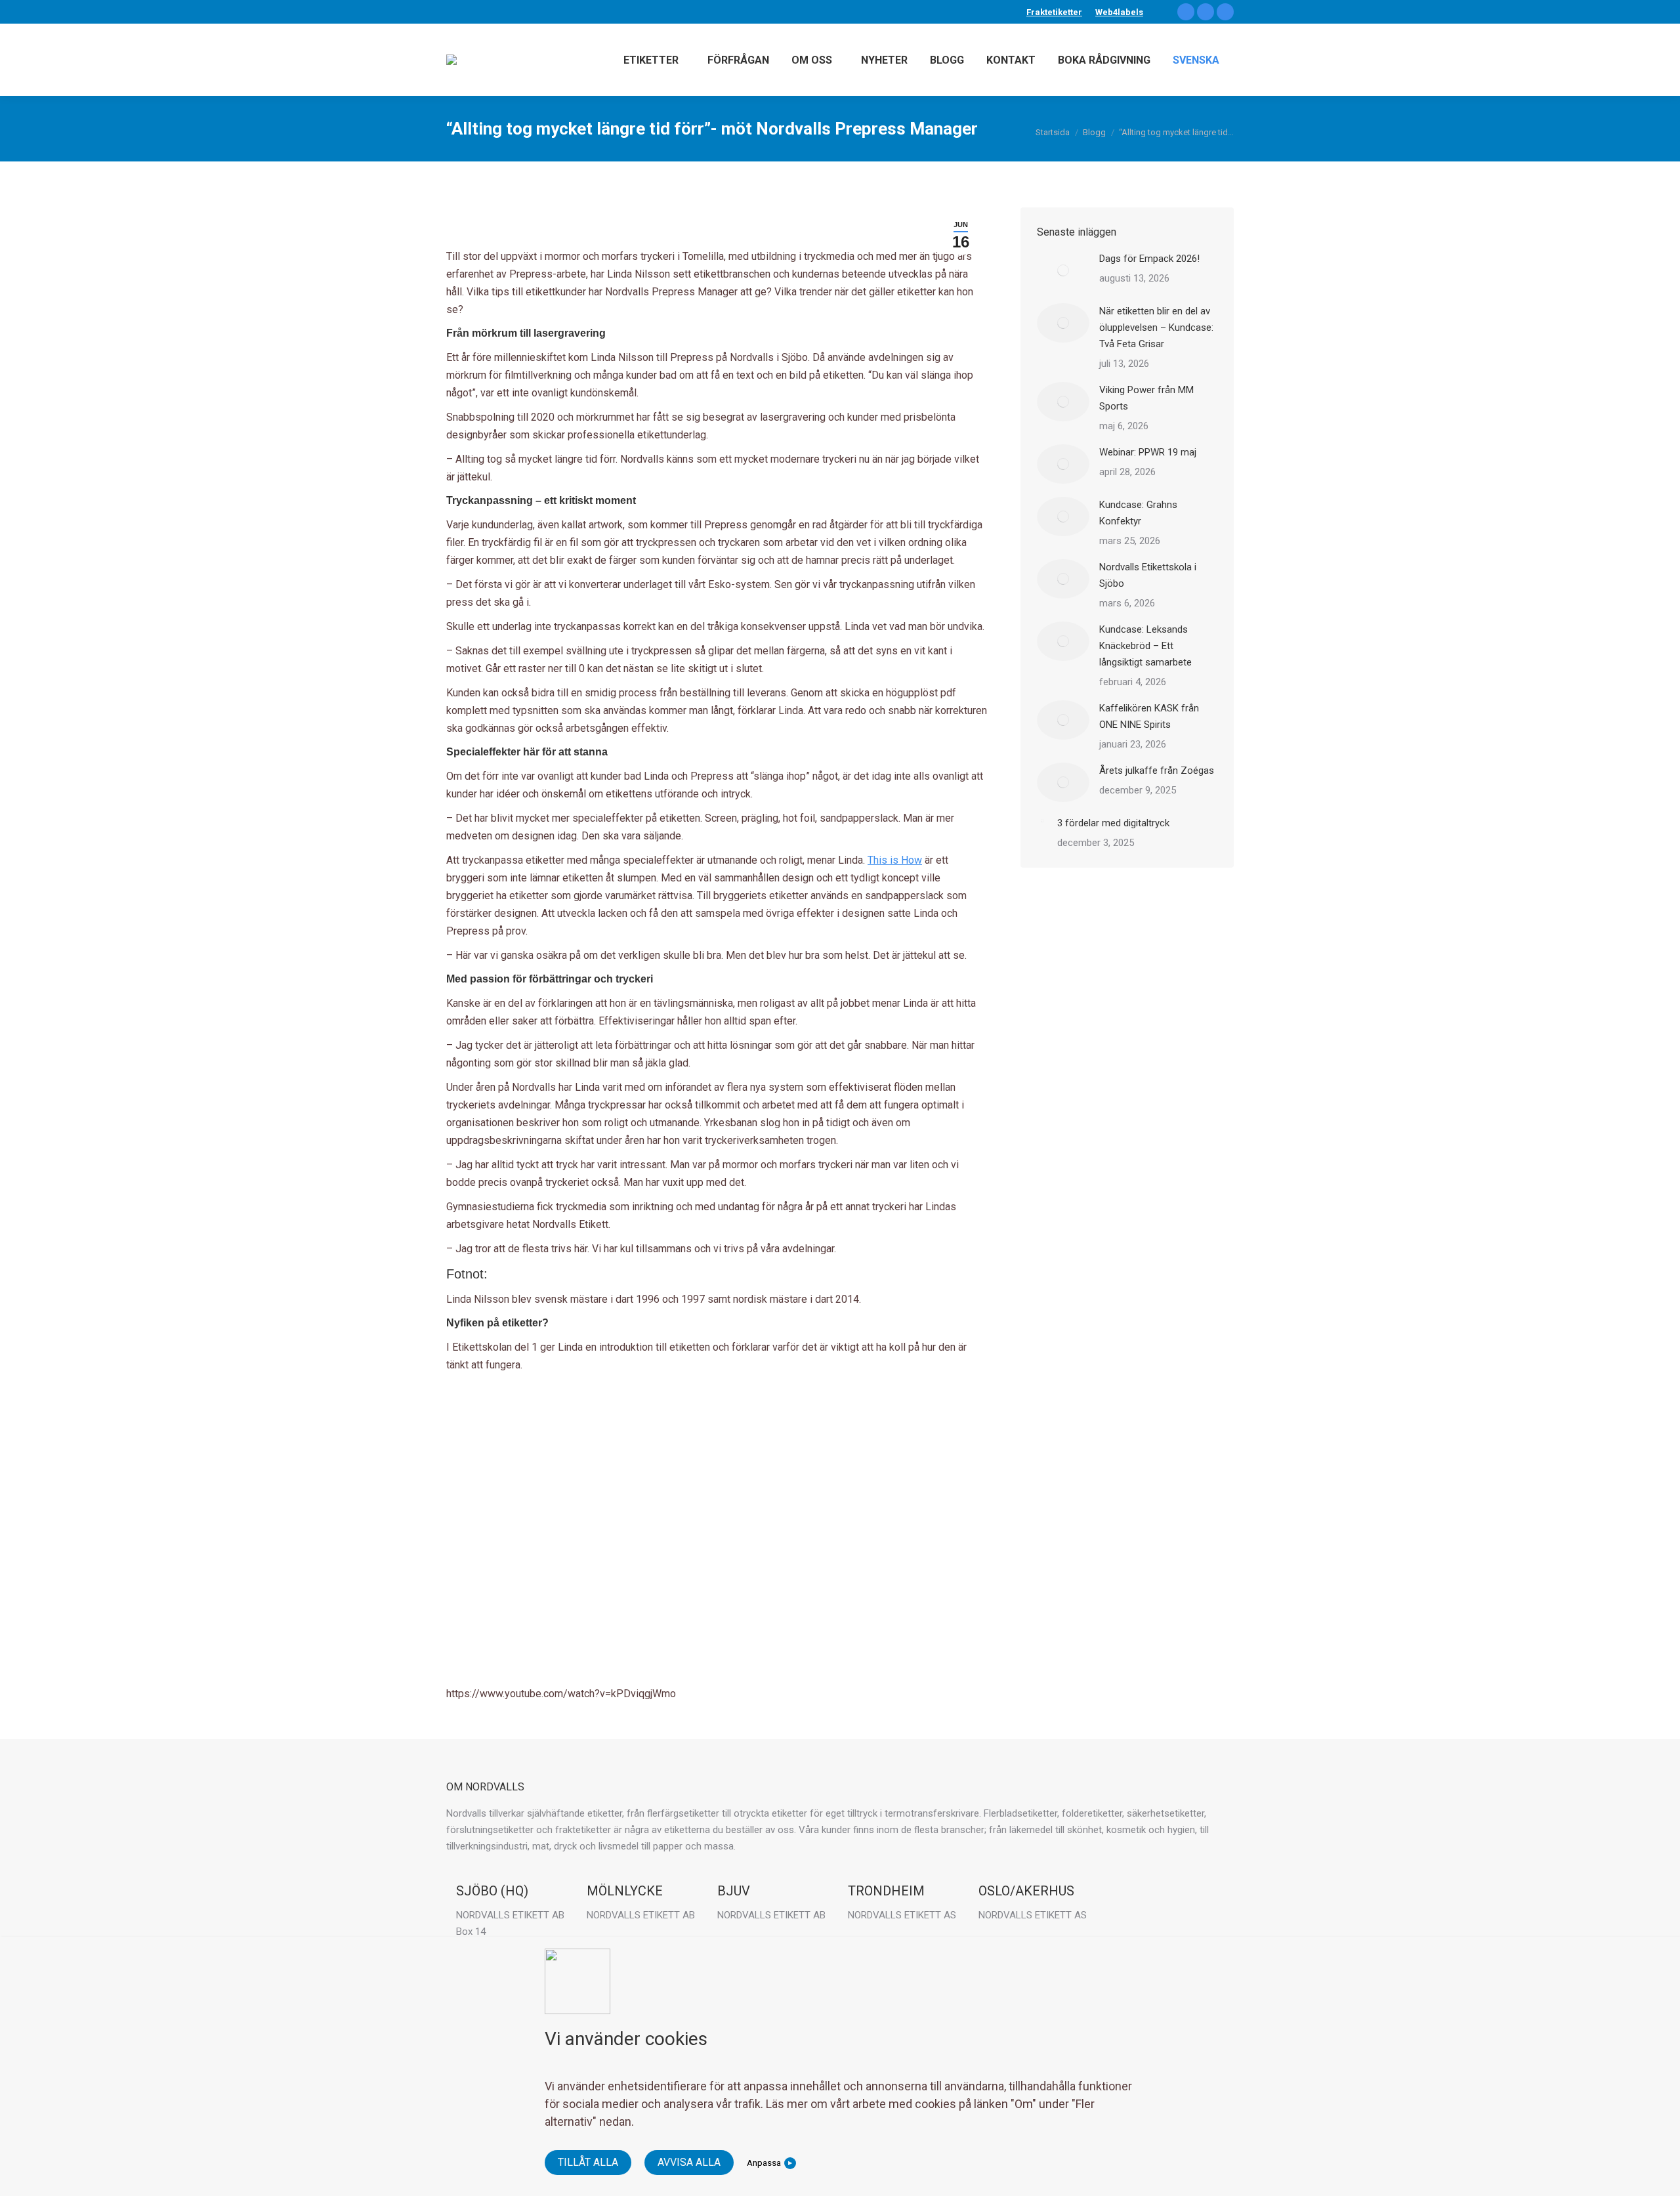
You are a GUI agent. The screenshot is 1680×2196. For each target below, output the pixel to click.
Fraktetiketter (1054, 12)
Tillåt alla (588, 2162)
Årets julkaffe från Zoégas (1157, 771)
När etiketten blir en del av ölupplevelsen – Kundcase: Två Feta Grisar (1156, 327)
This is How (895, 860)
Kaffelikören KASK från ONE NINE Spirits (1149, 716)
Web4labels (1119, 12)
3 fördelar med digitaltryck (1113, 823)
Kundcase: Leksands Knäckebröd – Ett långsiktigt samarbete (1145, 646)
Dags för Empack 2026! (1149, 259)
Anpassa (764, 2163)
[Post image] (1063, 270)
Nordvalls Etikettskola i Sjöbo (1148, 575)
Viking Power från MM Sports (1146, 398)
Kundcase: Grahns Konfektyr (1138, 513)
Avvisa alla (689, 2162)
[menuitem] (1196, 60)
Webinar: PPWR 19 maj (1148, 452)
